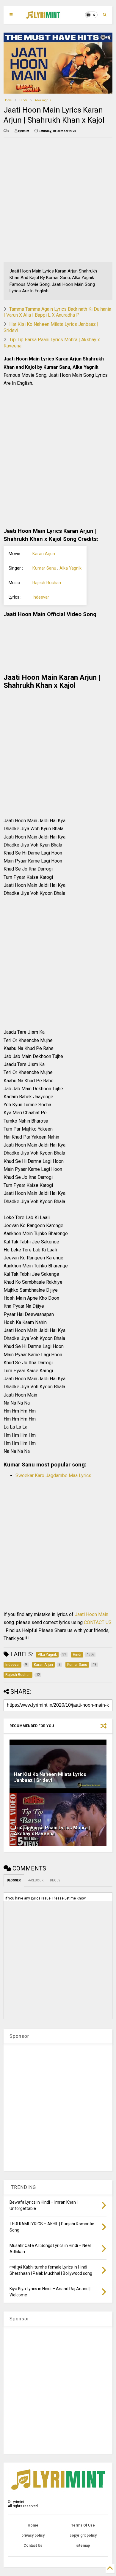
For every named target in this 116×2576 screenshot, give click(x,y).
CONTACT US (98, 1622)
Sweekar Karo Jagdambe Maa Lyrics (53, 1475)
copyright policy (83, 2535)
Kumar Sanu (44, 568)
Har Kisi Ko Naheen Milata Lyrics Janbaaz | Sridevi (50, 1777)
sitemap (83, 2545)
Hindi (23, 100)
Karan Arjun (44, 554)
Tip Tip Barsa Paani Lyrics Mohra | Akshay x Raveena (52, 1831)
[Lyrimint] (43, 17)
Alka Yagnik (43, 100)
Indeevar (41, 597)
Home (8, 100)
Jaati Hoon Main (91, 1614)
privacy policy (33, 2535)
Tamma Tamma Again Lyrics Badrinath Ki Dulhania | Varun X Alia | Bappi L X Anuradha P (57, 312)
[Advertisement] (58, 200)
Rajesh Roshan (47, 583)
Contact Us (33, 2545)
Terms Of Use (83, 2525)
